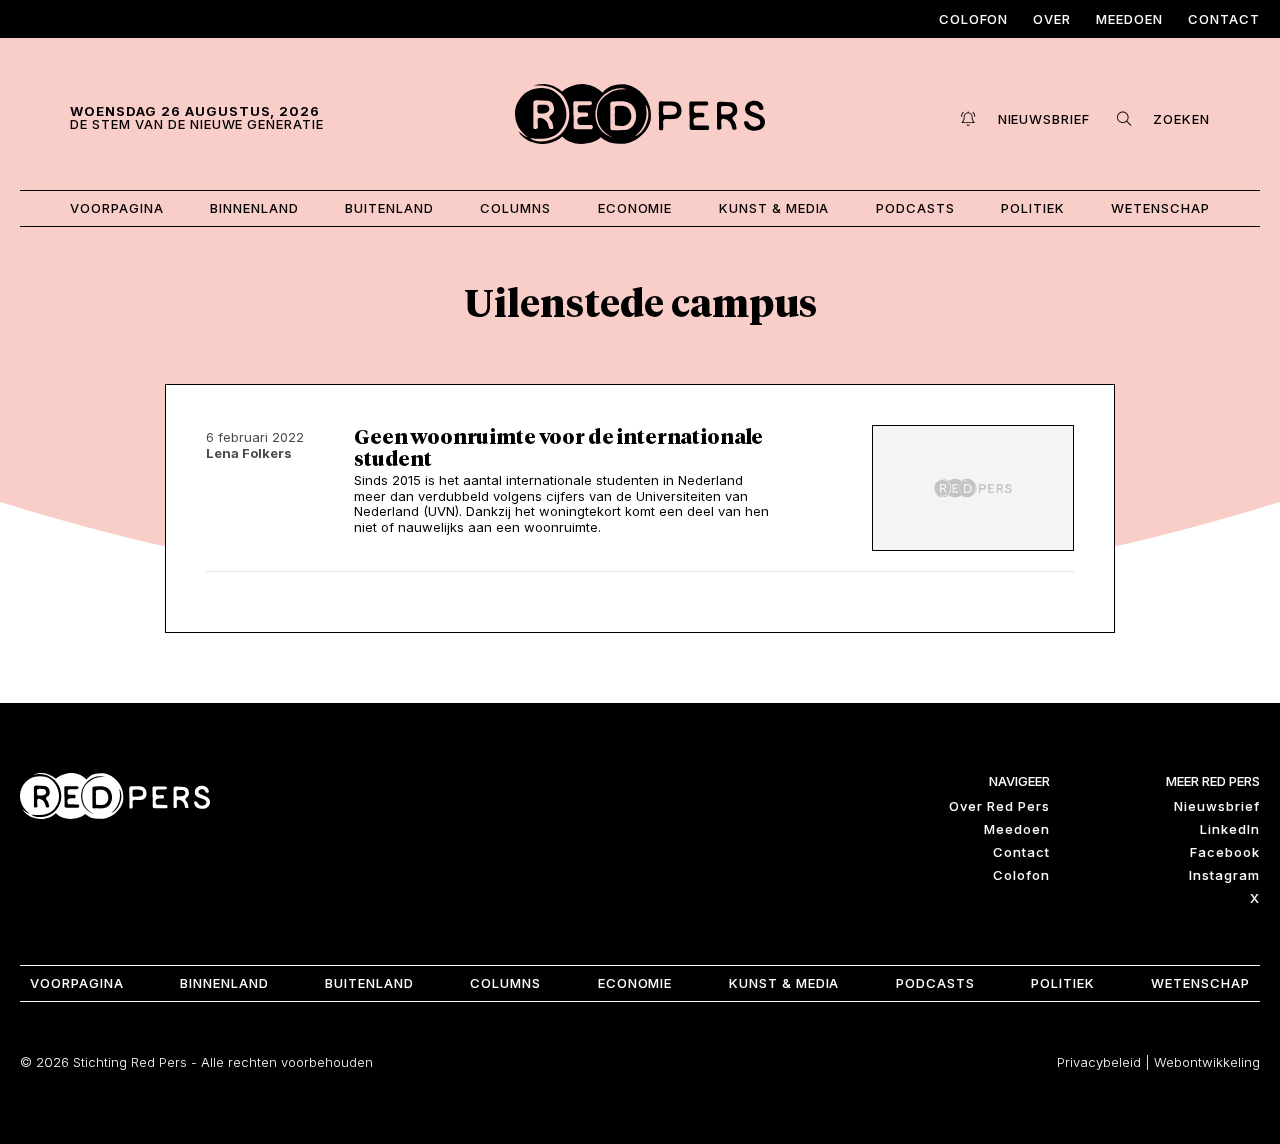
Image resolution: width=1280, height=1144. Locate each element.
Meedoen (1129, 19)
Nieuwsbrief (1217, 806)
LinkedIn (1230, 829)
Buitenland (389, 208)
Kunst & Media (774, 208)
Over (1052, 19)
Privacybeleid (1099, 1062)
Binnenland (254, 208)
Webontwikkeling (1207, 1062)
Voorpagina (117, 208)
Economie (635, 208)
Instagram (1224, 875)
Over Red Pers (999, 806)
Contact (1224, 19)
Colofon (974, 19)
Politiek (1033, 208)
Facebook (1225, 852)
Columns (515, 208)
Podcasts (915, 208)
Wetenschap (1160, 208)
